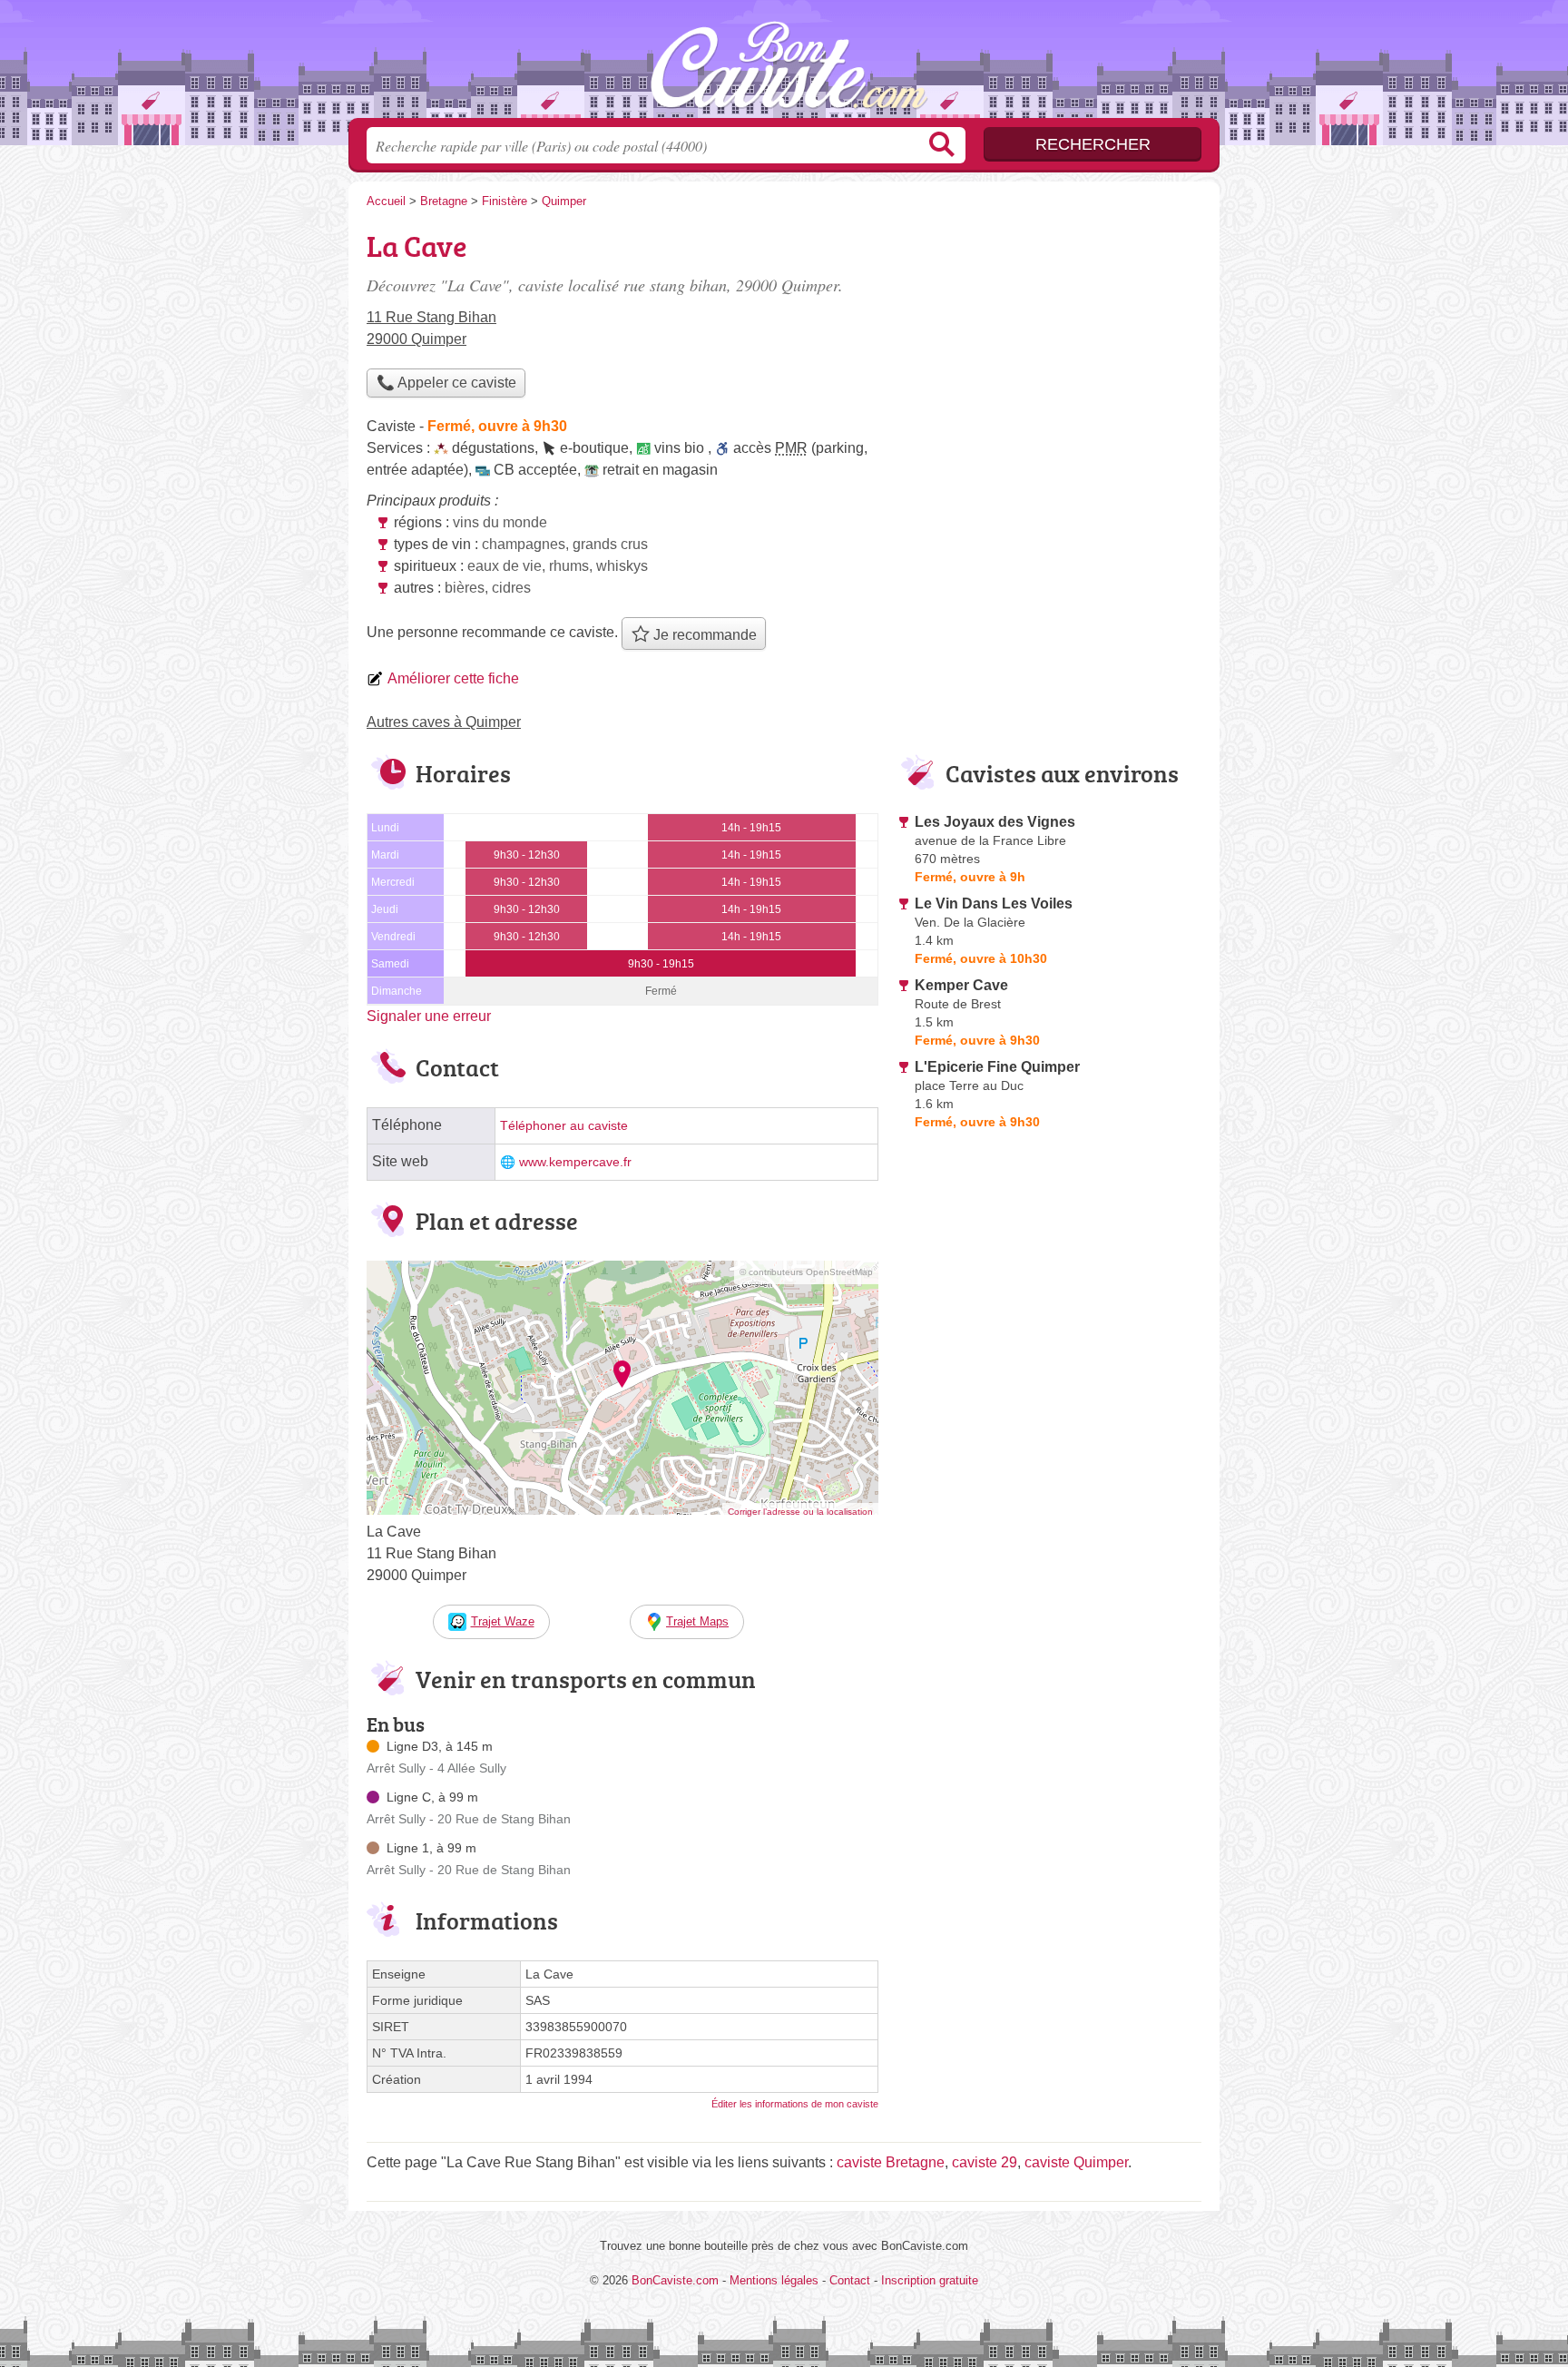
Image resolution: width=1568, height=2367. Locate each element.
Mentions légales (774, 2280)
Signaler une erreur (429, 1016)
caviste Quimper (1076, 2162)
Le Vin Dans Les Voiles (994, 904)
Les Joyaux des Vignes (995, 822)
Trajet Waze (503, 1621)
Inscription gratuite (930, 2280)
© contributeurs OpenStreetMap (806, 1272)
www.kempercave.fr (575, 1162)
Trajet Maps (697, 1621)
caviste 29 (985, 2162)
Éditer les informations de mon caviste (795, 2104)
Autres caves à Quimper (444, 722)
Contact (850, 2280)
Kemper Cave (961, 985)
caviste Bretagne (891, 2162)
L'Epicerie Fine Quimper (997, 1067)
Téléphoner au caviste (564, 1126)
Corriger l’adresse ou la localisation (800, 1512)
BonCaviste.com (784, 64)
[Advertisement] (1049, 350)
